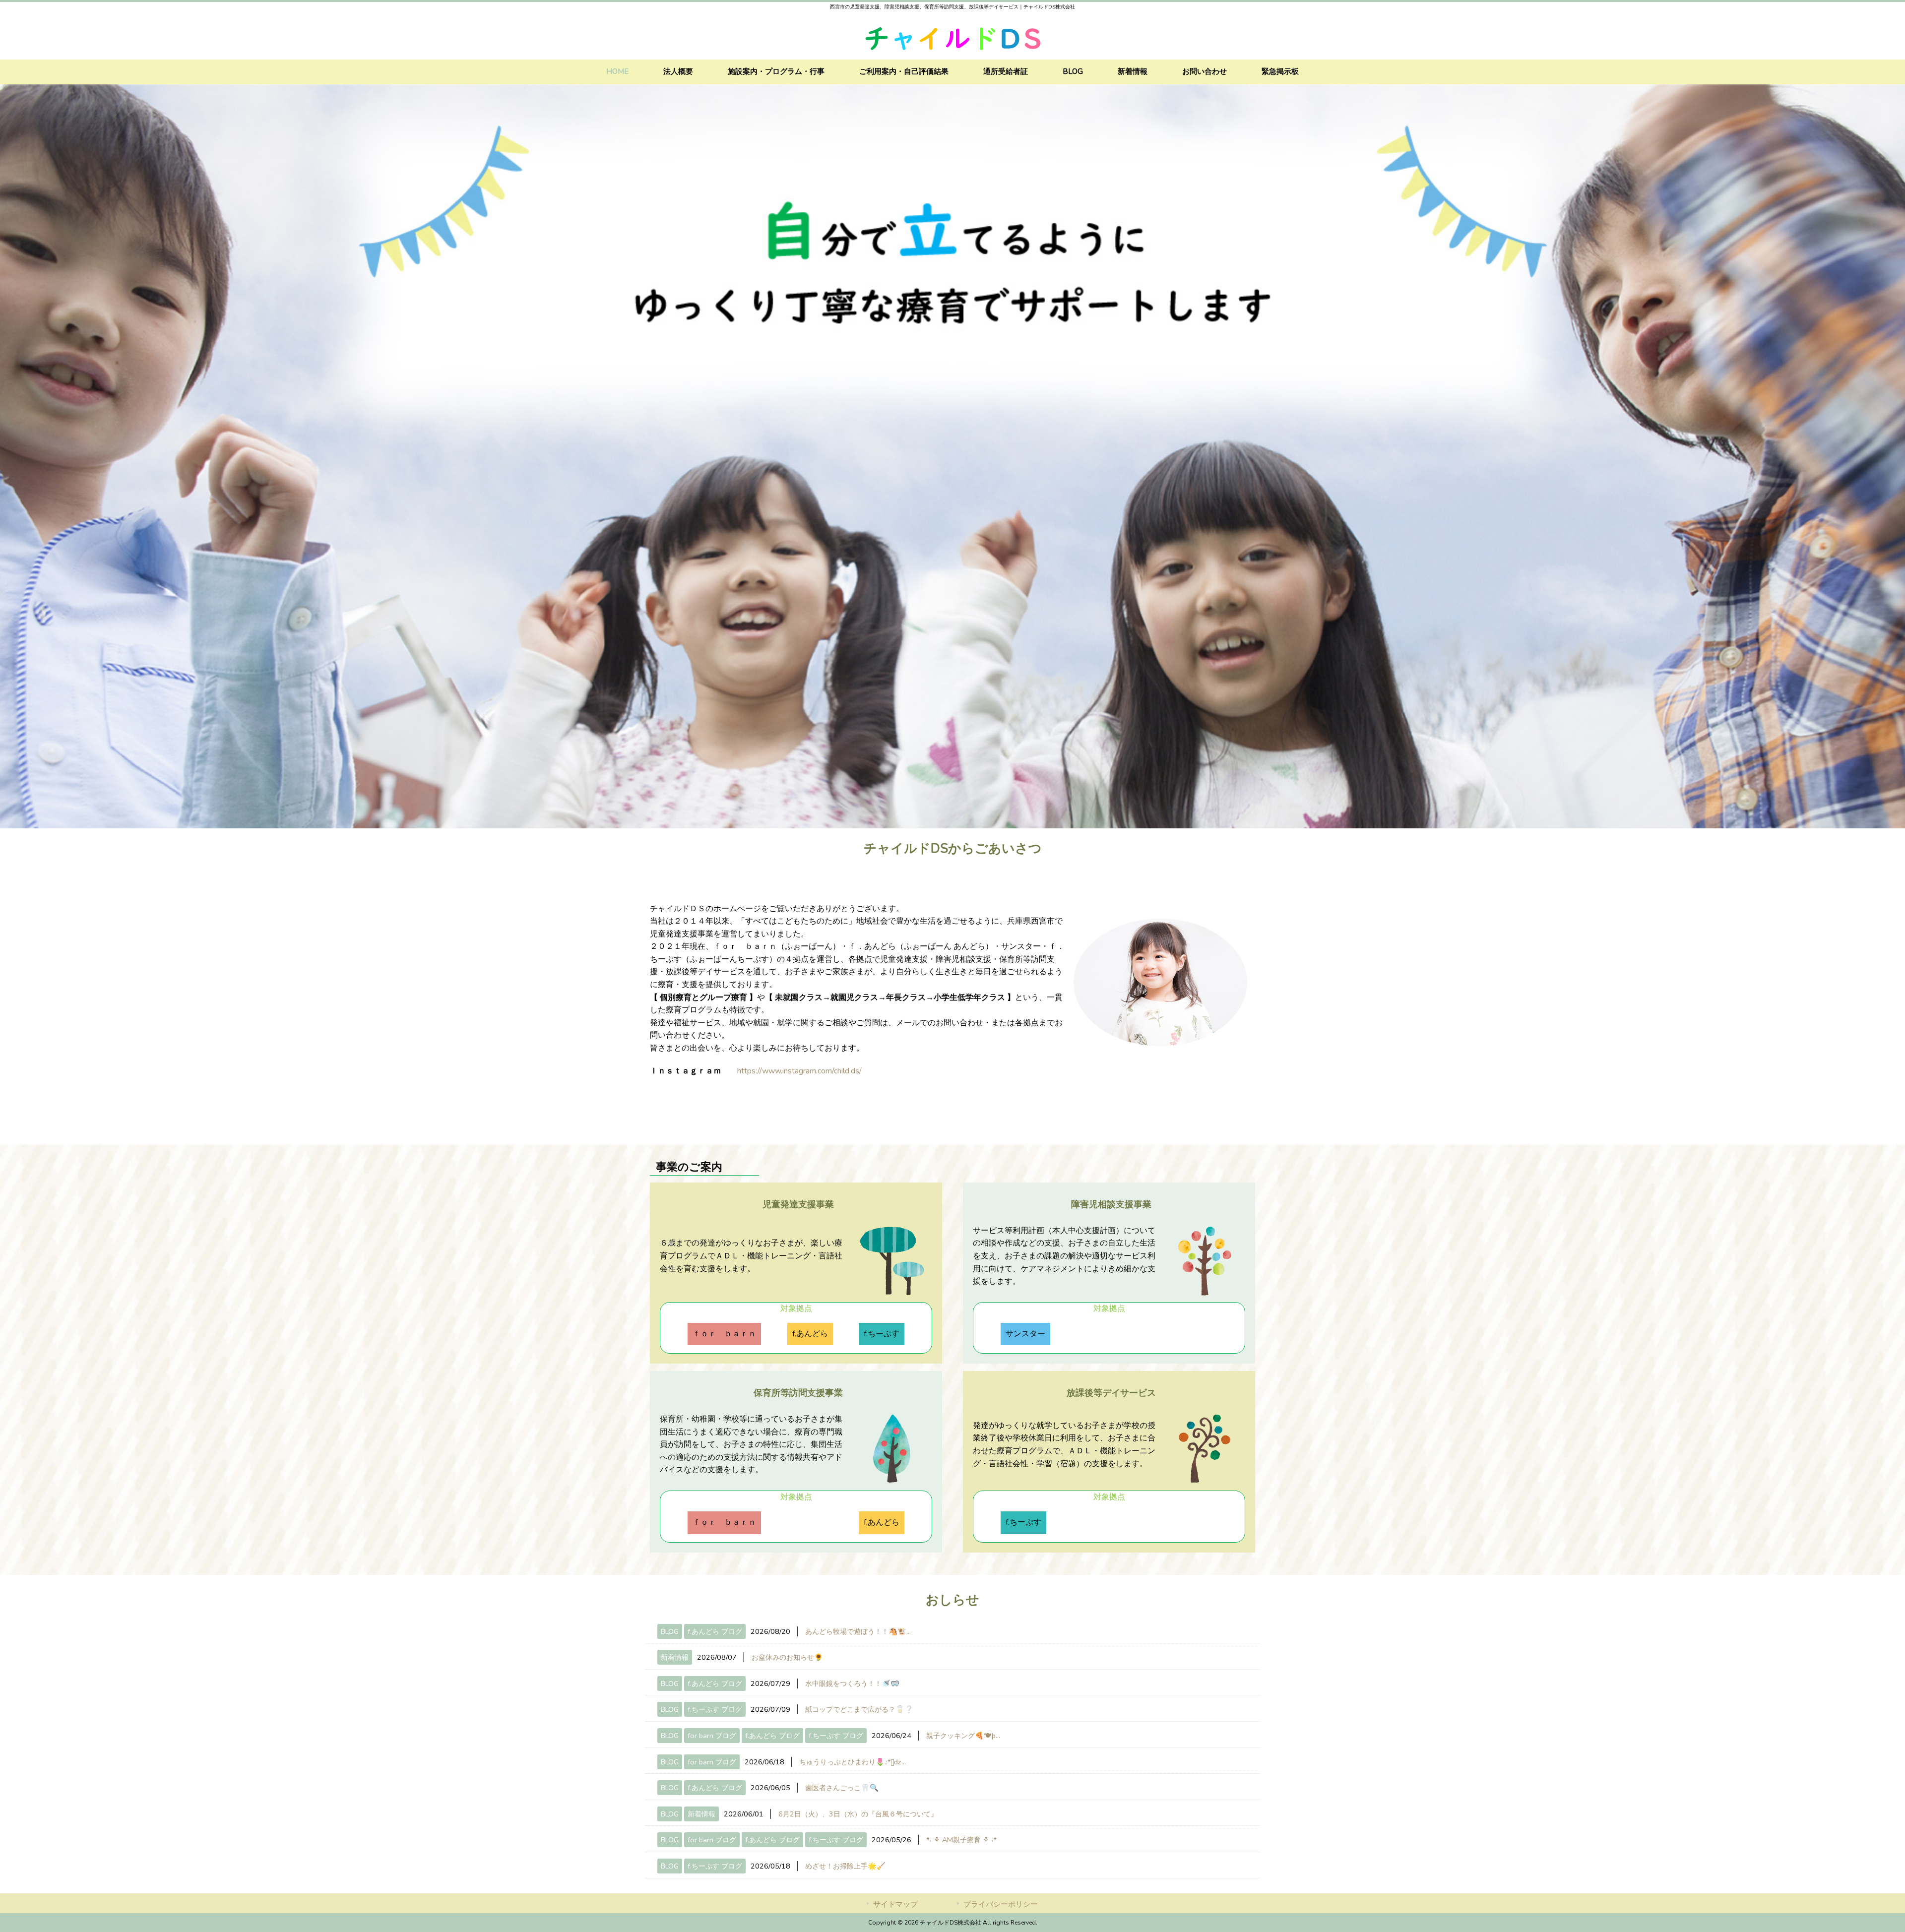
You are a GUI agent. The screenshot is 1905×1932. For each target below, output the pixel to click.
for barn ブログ (712, 1736)
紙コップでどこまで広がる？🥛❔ (859, 1709)
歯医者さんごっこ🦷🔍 (842, 1788)
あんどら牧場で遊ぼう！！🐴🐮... (858, 1631)
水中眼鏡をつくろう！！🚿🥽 (852, 1683)
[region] (952, 456)
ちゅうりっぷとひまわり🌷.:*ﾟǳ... (853, 1762)
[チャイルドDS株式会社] (952, 54)
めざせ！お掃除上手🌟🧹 (845, 1866)
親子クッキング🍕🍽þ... (963, 1736)
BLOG (670, 1631)
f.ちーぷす (882, 1334)
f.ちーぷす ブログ (715, 1709)
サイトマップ (895, 1904)
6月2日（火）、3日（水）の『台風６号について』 (858, 1814)
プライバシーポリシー (1001, 1904)
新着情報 (675, 1657)
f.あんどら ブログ (715, 1631)
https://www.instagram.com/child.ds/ (799, 1071)
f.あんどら (810, 1334)
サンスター (1025, 1334)
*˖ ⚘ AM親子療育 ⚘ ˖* (961, 1840)
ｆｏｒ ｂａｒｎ (724, 1334)
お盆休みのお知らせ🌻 (787, 1657)
